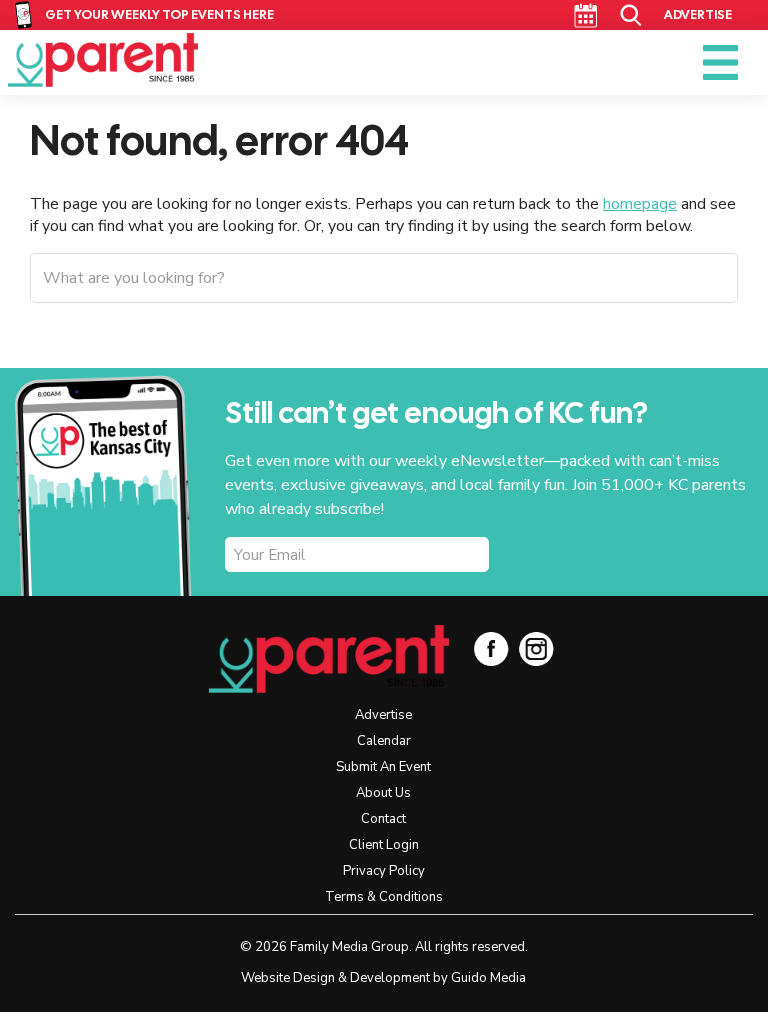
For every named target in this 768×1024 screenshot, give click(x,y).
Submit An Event (383, 767)
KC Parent (103, 60)
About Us (383, 793)
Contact (383, 819)
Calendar (585, 15)
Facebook (491, 648)
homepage (640, 204)
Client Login (384, 845)
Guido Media (488, 978)
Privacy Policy (384, 871)
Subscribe (590, 555)
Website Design (288, 978)
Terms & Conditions (384, 897)
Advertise (698, 14)
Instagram (536, 648)
